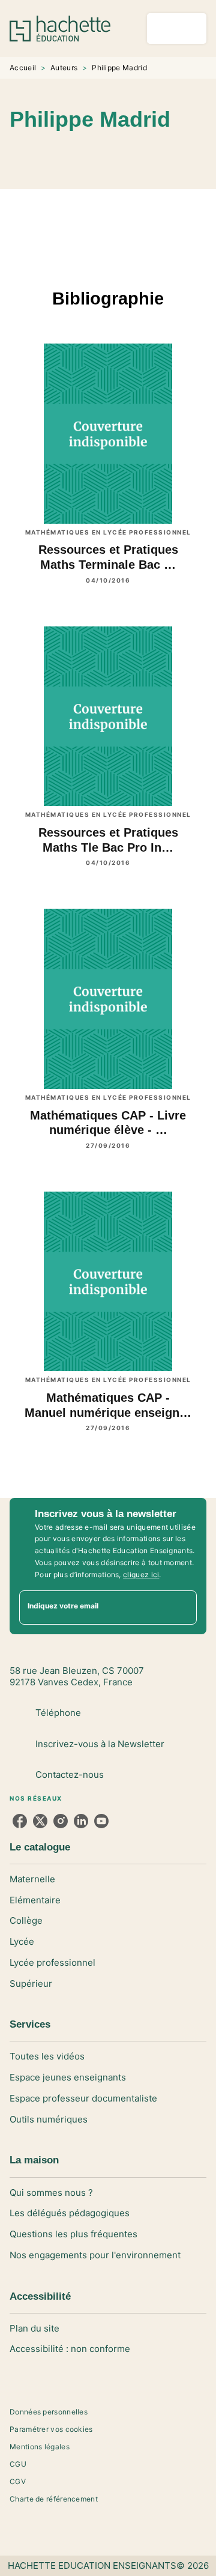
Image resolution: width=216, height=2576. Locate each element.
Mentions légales (40, 2447)
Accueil (23, 68)
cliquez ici (141, 1574)
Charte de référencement (54, 2499)
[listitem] (20, 1821)
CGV (18, 2481)
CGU (18, 2464)
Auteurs (64, 68)
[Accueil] (60, 29)
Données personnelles (49, 2412)
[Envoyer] (182, 1608)
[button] (151, 154)
